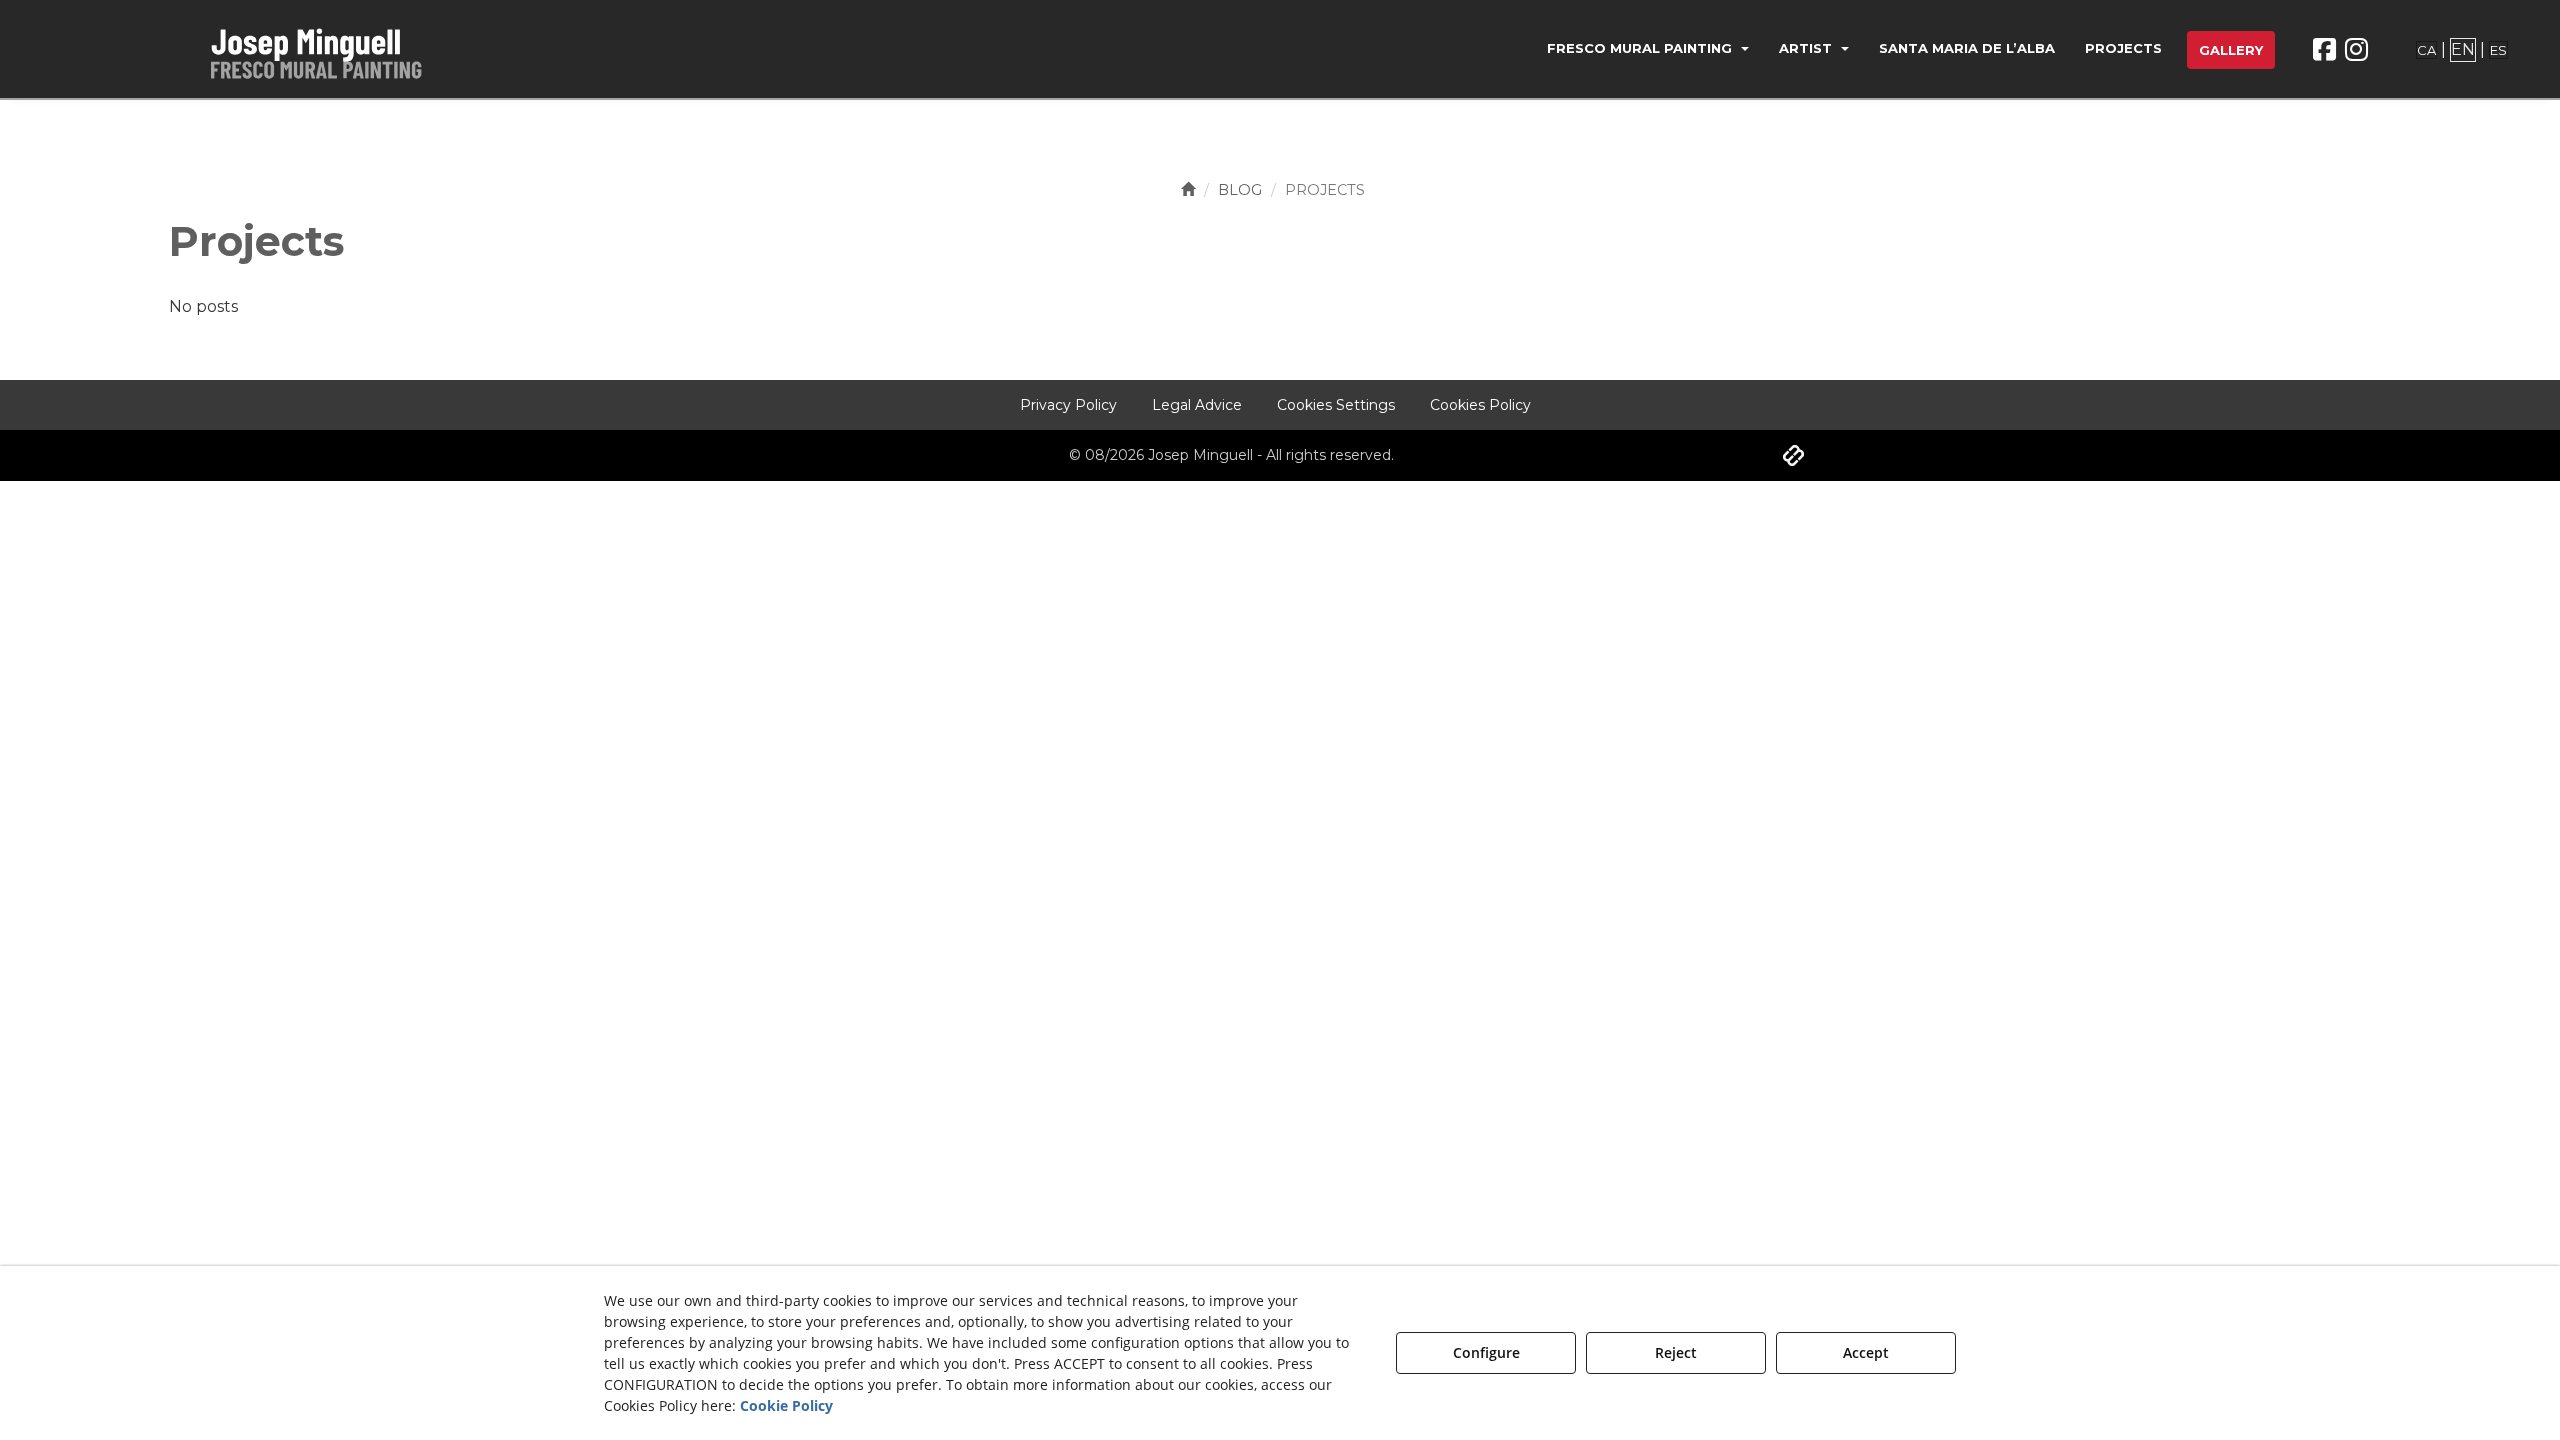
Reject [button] (1676, 1352)
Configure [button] (1486, 1352)
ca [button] (2426, 50)
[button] (328, 50)
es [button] (2498, 50)
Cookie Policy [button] (786, 1405)
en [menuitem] (2463, 49)
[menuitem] (1648, 50)
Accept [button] (1866, 1352)
